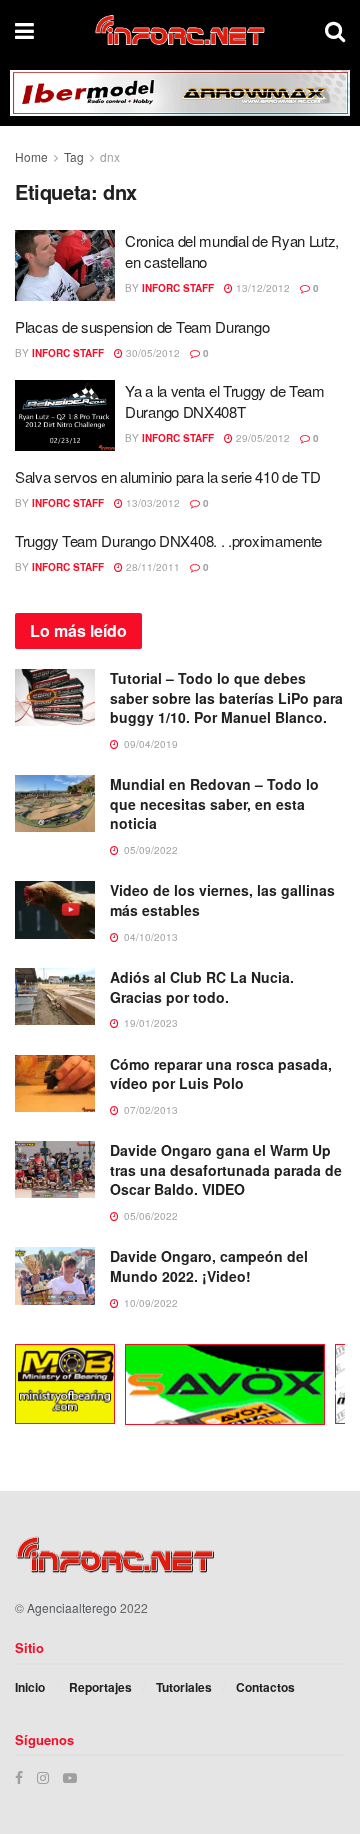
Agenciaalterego (72, 1607)
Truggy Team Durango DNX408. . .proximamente (168, 540)
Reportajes (100, 1687)
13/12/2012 (261, 288)
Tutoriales (184, 1687)
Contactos (265, 1687)
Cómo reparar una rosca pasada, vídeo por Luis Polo (221, 1074)
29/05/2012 (261, 438)
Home (31, 156)
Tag (74, 156)
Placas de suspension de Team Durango (142, 326)
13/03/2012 (151, 503)
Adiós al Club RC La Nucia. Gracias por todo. (202, 987)
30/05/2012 (151, 353)
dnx (110, 156)
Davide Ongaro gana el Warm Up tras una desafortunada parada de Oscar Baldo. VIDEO (226, 1169)
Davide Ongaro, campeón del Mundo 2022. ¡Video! (209, 1266)
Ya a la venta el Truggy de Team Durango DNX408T (225, 401)
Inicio (30, 1687)
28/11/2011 (151, 567)
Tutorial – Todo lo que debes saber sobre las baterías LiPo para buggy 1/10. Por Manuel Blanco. (226, 697)
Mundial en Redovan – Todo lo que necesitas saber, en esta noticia (214, 803)
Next (335, 1387)
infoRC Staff (178, 288)
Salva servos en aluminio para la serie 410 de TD (168, 476)
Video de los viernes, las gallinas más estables (222, 900)
